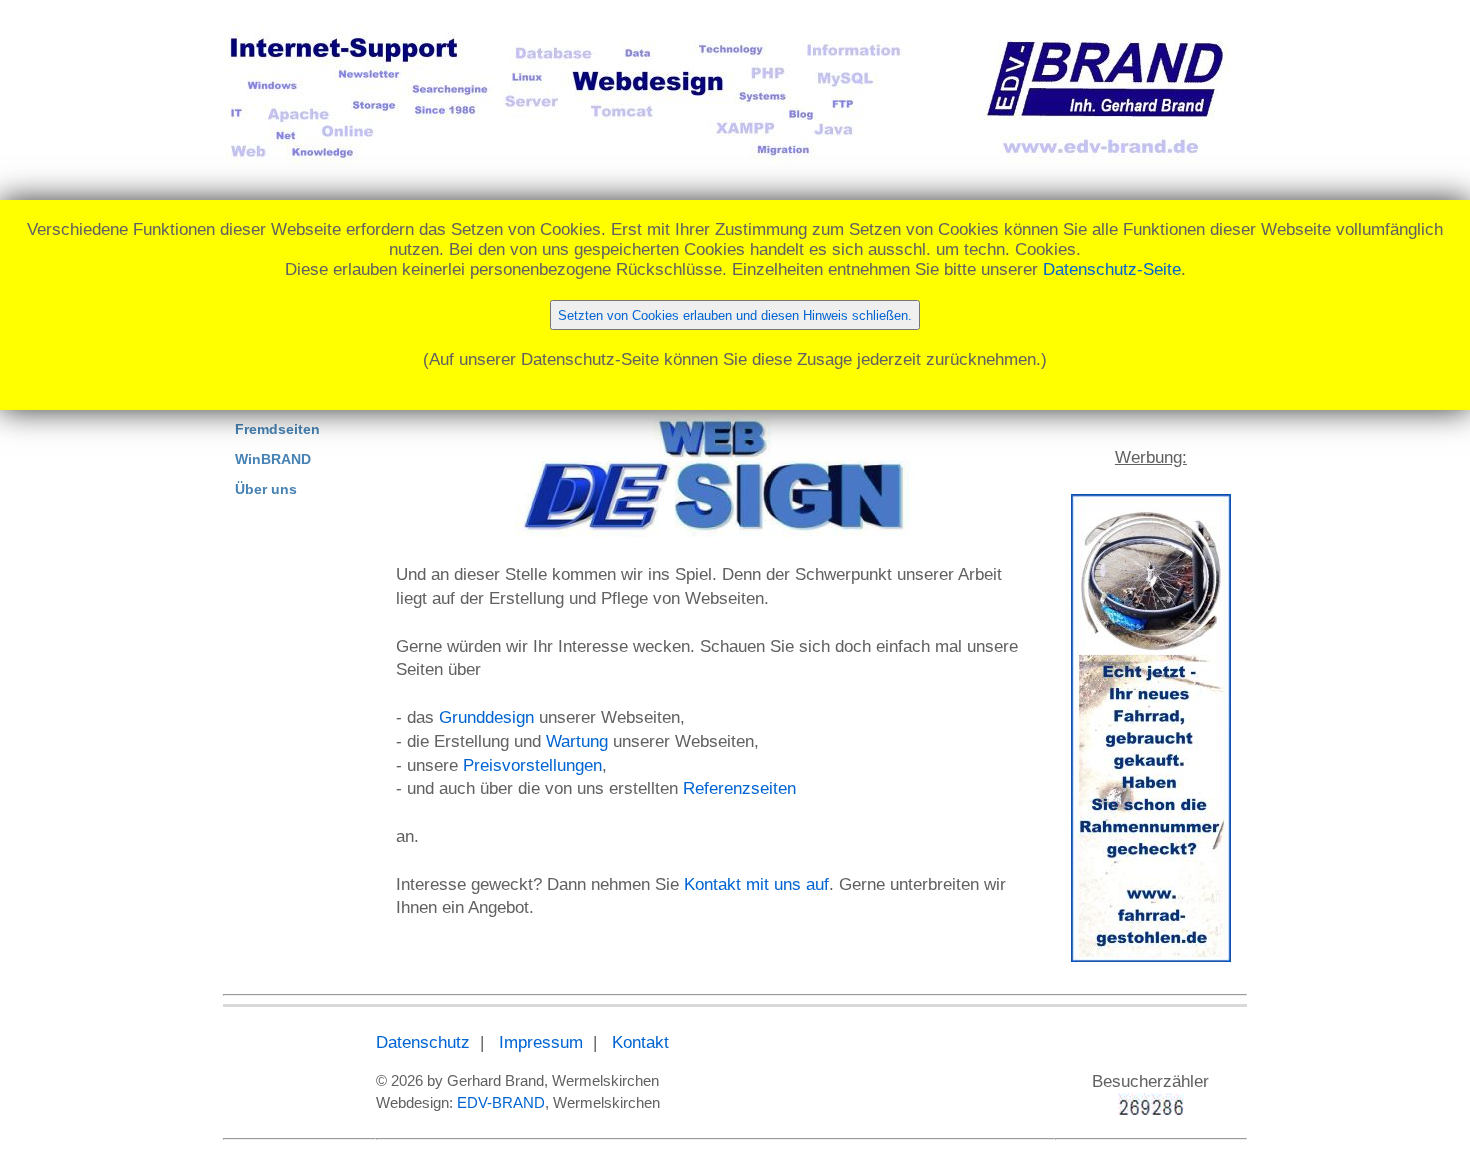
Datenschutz (423, 1042)
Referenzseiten (739, 788)
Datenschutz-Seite (1112, 269)
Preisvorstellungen (532, 765)
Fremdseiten (277, 429)
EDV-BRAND (501, 1102)
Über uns (266, 489)
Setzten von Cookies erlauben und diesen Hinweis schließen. (735, 315)
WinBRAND (273, 459)
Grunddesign (486, 717)
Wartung (577, 741)
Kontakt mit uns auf (756, 884)
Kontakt (640, 1042)
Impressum (541, 1042)
